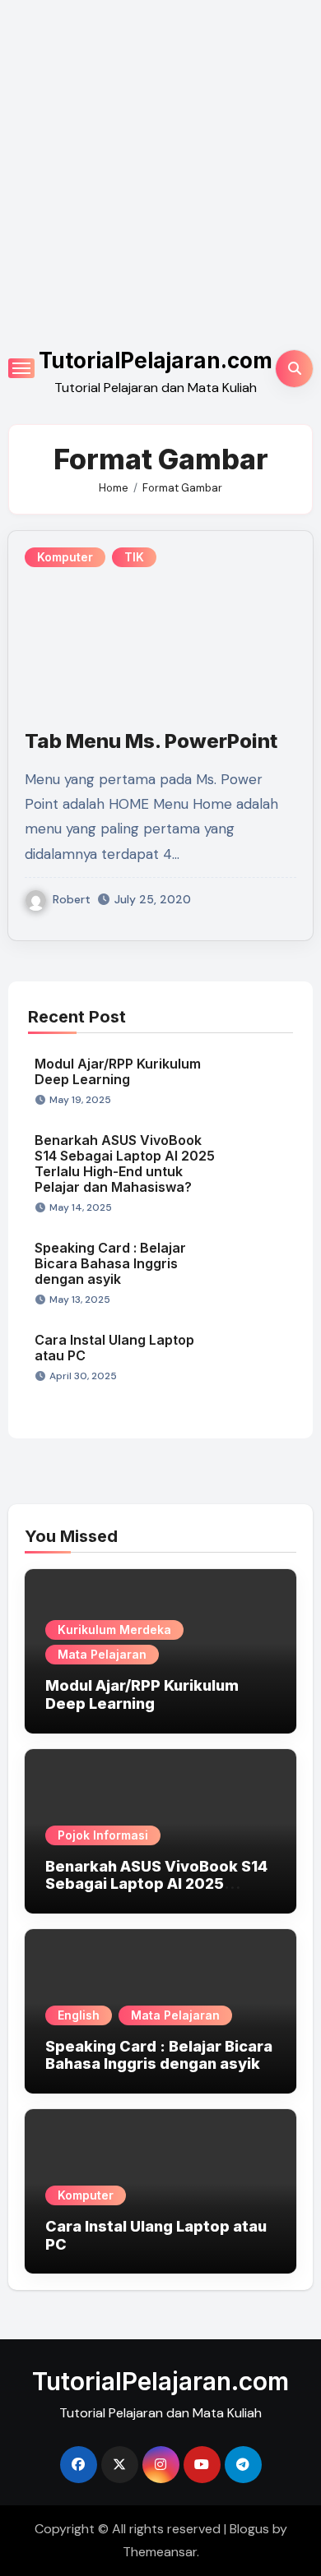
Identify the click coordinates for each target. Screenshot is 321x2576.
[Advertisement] (160, 169)
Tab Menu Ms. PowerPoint (151, 741)
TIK (134, 557)
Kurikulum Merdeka (114, 1630)
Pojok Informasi (103, 1835)
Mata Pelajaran (102, 1654)
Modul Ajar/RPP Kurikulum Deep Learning (118, 1071)
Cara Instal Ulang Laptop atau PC (114, 1348)
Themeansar (160, 2552)
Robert (72, 899)
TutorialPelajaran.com (156, 360)
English (79, 2015)
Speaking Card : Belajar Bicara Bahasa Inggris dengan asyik (110, 1263)
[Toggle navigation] (21, 368)
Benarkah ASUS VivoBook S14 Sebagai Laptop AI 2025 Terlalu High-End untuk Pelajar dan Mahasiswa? (125, 1164)
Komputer (65, 557)
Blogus (249, 2529)
